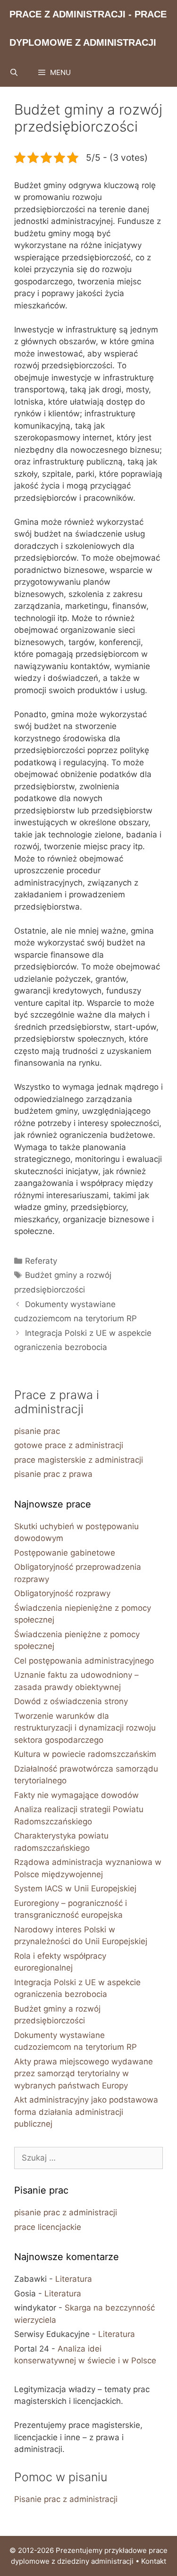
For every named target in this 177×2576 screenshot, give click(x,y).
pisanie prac (37, 1431)
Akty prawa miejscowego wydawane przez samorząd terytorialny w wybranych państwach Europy (84, 2074)
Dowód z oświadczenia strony (71, 1701)
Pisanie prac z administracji (66, 2499)
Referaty (41, 1261)
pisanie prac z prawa (53, 1474)
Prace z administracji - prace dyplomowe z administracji (88, 28)
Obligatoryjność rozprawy (62, 1593)
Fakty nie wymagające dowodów (76, 1795)
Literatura (74, 2279)
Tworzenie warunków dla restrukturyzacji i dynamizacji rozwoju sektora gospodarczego (85, 1728)
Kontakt (154, 2561)
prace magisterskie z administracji (79, 1460)
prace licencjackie (48, 2227)
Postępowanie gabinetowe (65, 1553)
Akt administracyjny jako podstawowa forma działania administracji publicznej (86, 2112)
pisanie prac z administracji (66, 2212)
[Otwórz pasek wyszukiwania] (14, 73)
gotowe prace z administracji (69, 1445)
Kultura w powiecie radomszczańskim (85, 1754)
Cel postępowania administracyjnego (84, 1661)
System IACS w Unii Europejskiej (75, 1889)
